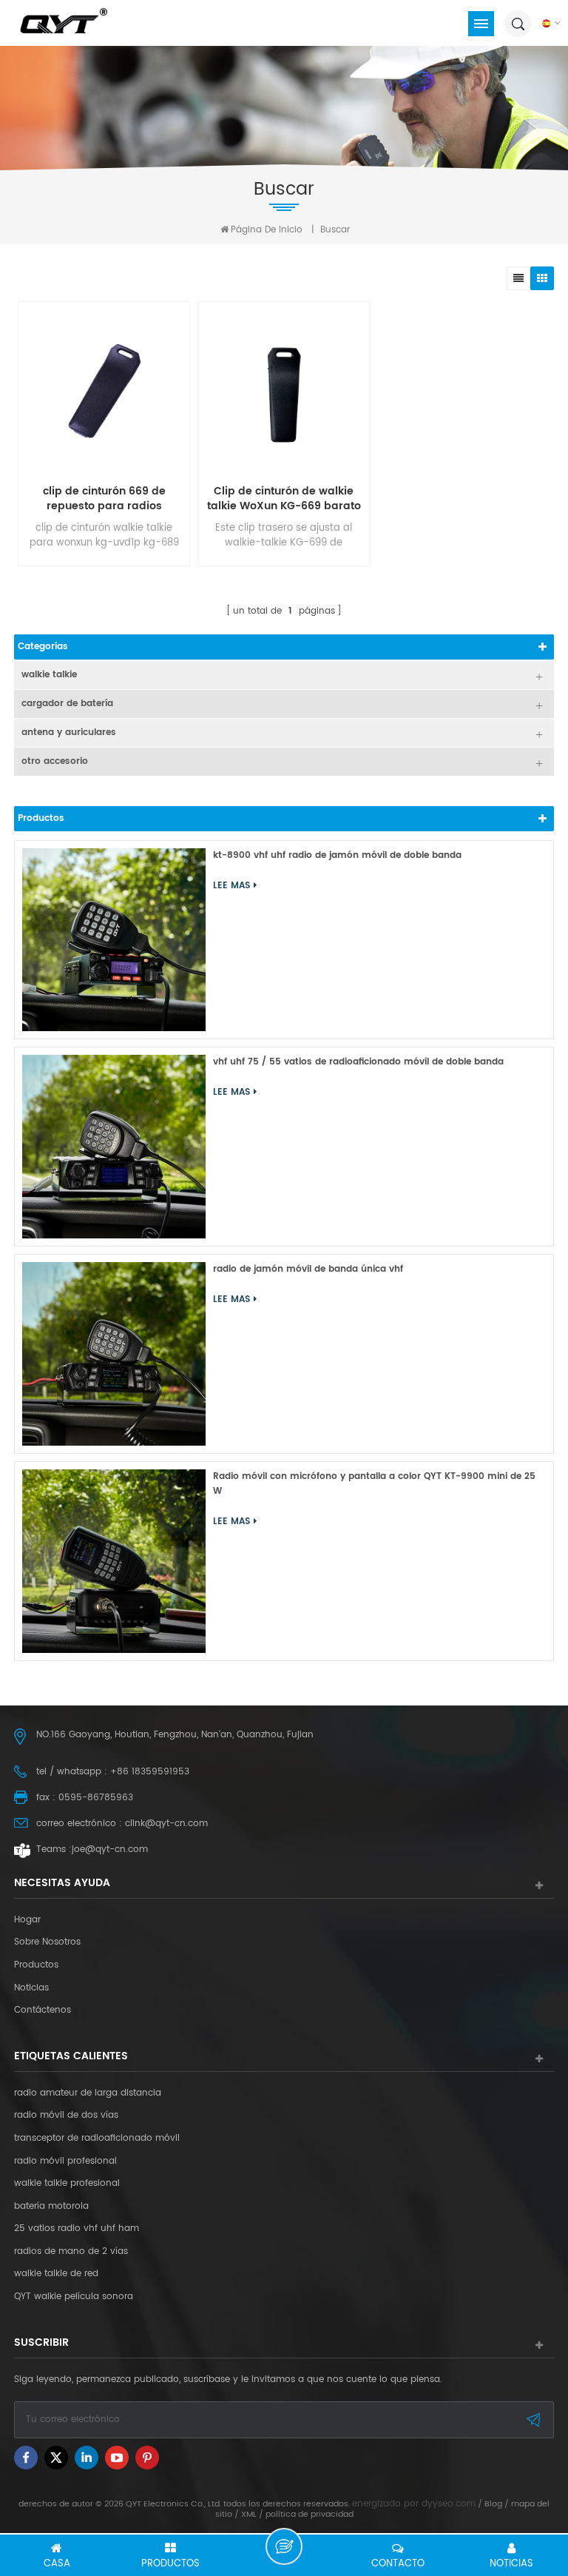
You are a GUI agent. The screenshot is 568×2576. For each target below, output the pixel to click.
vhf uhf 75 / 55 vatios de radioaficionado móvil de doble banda (358, 1062)
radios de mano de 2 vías (71, 2252)
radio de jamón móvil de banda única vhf (308, 1269)
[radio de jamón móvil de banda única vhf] (114, 1354)
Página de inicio (267, 230)
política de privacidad (310, 2515)
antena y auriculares (69, 732)
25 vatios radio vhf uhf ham (77, 2229)
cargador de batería (67, 704)
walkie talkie (49, 675)
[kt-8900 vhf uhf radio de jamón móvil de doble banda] (114, 940)
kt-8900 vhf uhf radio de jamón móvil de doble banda (337, 855)
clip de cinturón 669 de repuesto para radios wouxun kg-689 (104, 499)
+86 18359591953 (150, 1772)
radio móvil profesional (65, 2161)
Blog (493, 2504)
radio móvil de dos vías (66, 2116)
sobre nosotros (47, 1942)
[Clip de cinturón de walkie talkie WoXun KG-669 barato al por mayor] (284, 395)
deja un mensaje (284, 2546)
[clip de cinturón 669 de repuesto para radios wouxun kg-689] (104, 395)
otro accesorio (55, 761)
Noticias (31, 1988)
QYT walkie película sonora (74, 2297)
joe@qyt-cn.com (110, 1849)
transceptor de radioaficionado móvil (97, 2139)
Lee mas (231, 886)
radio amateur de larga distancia (88, 2093)
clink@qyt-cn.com (166, 1824)
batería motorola (51, 2207)
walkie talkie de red (56, 2274)
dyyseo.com (449, 2504)
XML (249, 2515)
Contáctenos (43, 2010)
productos (36, 1965)
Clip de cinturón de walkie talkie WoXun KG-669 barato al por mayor (284, 499)
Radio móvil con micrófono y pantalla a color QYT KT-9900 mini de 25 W (374, 1484)
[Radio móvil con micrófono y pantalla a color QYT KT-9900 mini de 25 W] (114, 1561)
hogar (27, 1920)
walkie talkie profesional (67, 2184)
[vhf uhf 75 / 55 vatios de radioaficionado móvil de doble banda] (114, 1147)
